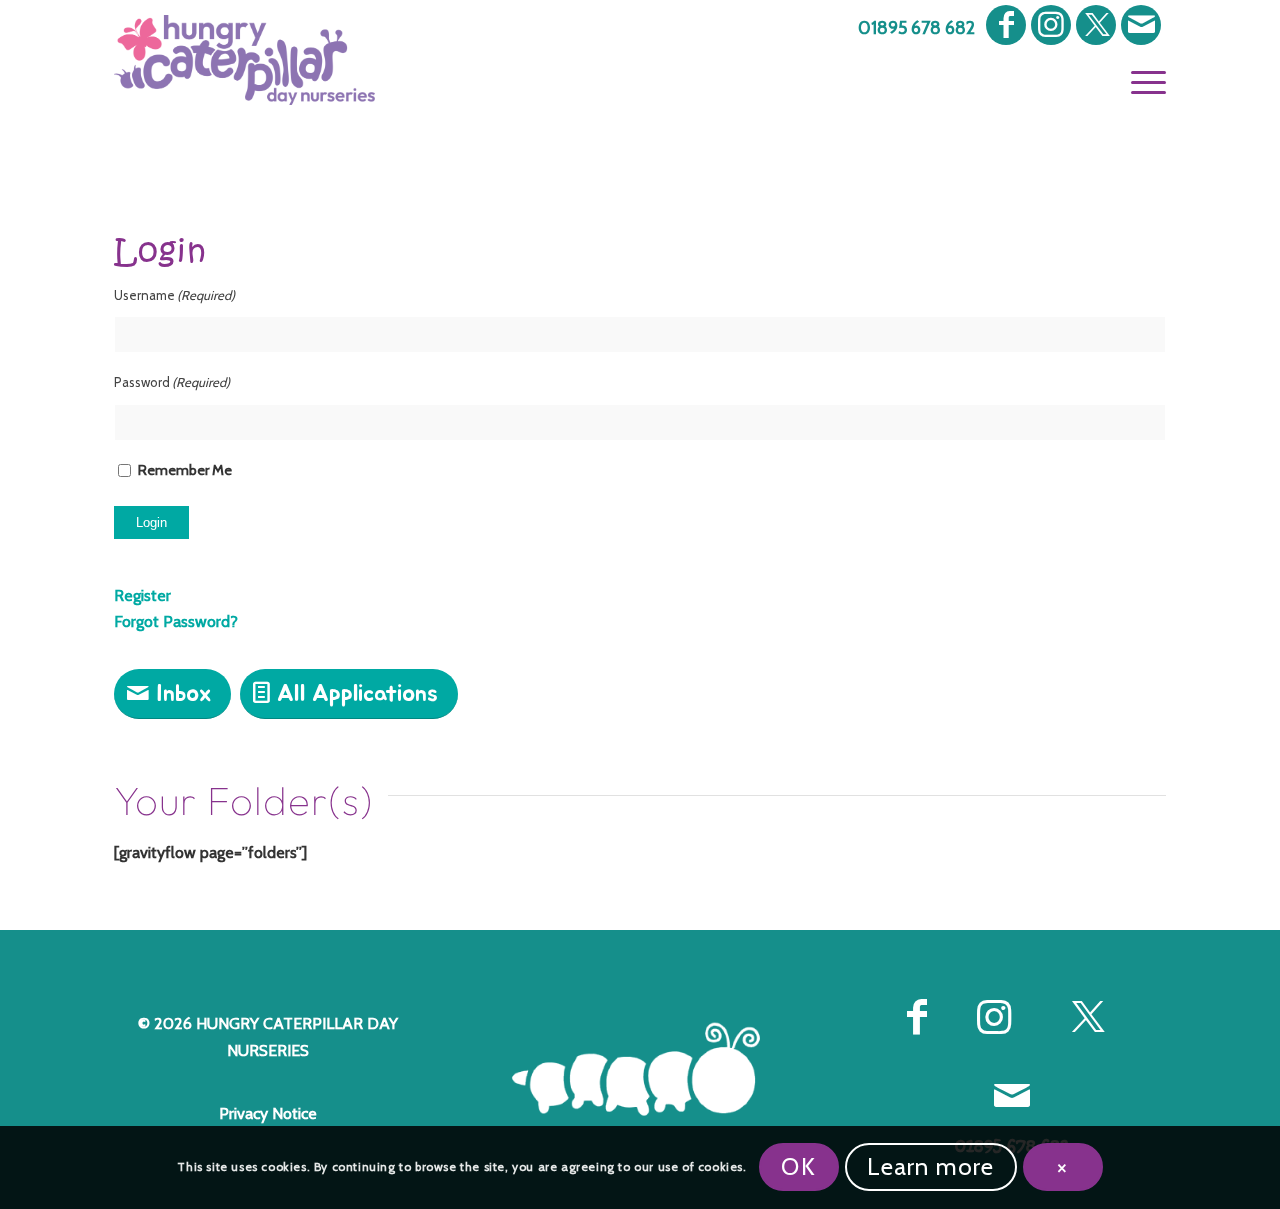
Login (151, 522)
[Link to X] (1096, 25)
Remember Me (185, 470)
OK (798, 1166)
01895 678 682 (916, 28)
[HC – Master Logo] (244, 60)
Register (142, 595)
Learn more (931, 1166)
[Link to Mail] (1141, 25)
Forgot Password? (176, 621)
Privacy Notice (268, 1113)
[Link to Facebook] (1006, 25)
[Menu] (1142, 80)
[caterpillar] (640, 1069)
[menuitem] (911, 28)
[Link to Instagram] (1051, 25)
